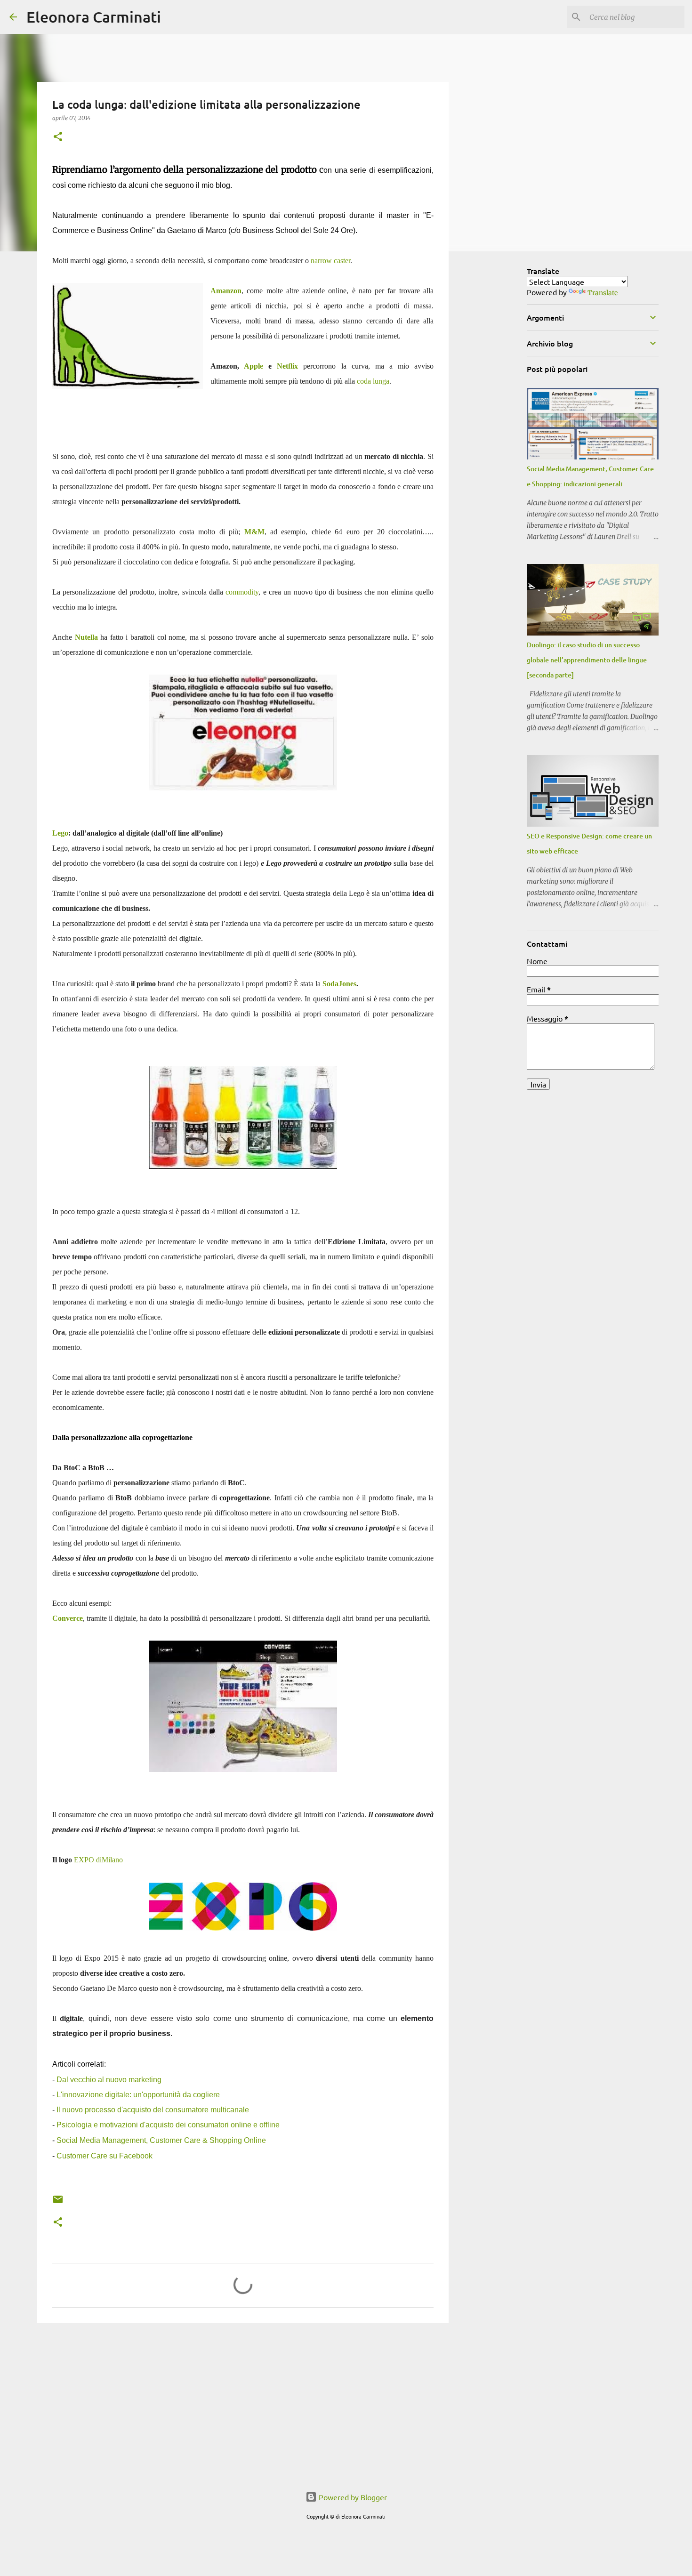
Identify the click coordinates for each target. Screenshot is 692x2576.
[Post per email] (58, 2203)
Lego (60, 833)
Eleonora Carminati (94, 17)
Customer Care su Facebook (105, 2156)
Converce (68, 1618)
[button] (58, 137)
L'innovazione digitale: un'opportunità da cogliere (138, 2095)
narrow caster (330, 261)
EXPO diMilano (98, 1860)
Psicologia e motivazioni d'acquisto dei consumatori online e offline (168, 2125)
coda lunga (373, 381)
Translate (603, 293)
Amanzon (226, 291)
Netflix (287, 366)
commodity (242, 592)
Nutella (86, 637)
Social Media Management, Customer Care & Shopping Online (161, 2140)
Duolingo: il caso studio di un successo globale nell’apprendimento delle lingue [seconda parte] (587, 660)
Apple (253, 366)
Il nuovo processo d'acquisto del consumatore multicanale (153, 2110)
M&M (254, 532)
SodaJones (339, 984)
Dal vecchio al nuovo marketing (109, 2080)
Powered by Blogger (352, 2497)
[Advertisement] (243, 2403)
